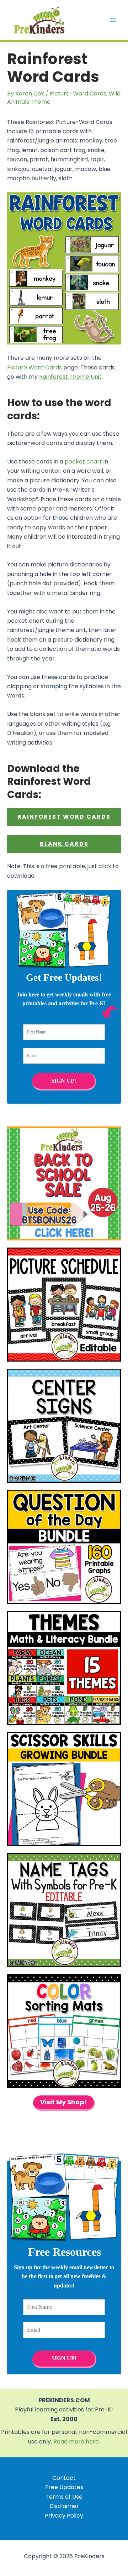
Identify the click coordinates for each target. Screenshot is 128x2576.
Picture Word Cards (34, 367)
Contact (64, 2478)
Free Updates (64, 2487)
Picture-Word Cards (78, 94)
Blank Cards (64, 844)
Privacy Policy (64, 2516)
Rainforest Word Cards (64, 817)
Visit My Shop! (63, 2102)
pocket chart (83, 462)
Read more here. (77, 2442)
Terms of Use (64, 2497)
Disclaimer (64, 2506)
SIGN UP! (64, 1080)
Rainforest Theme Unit (70, 377)
